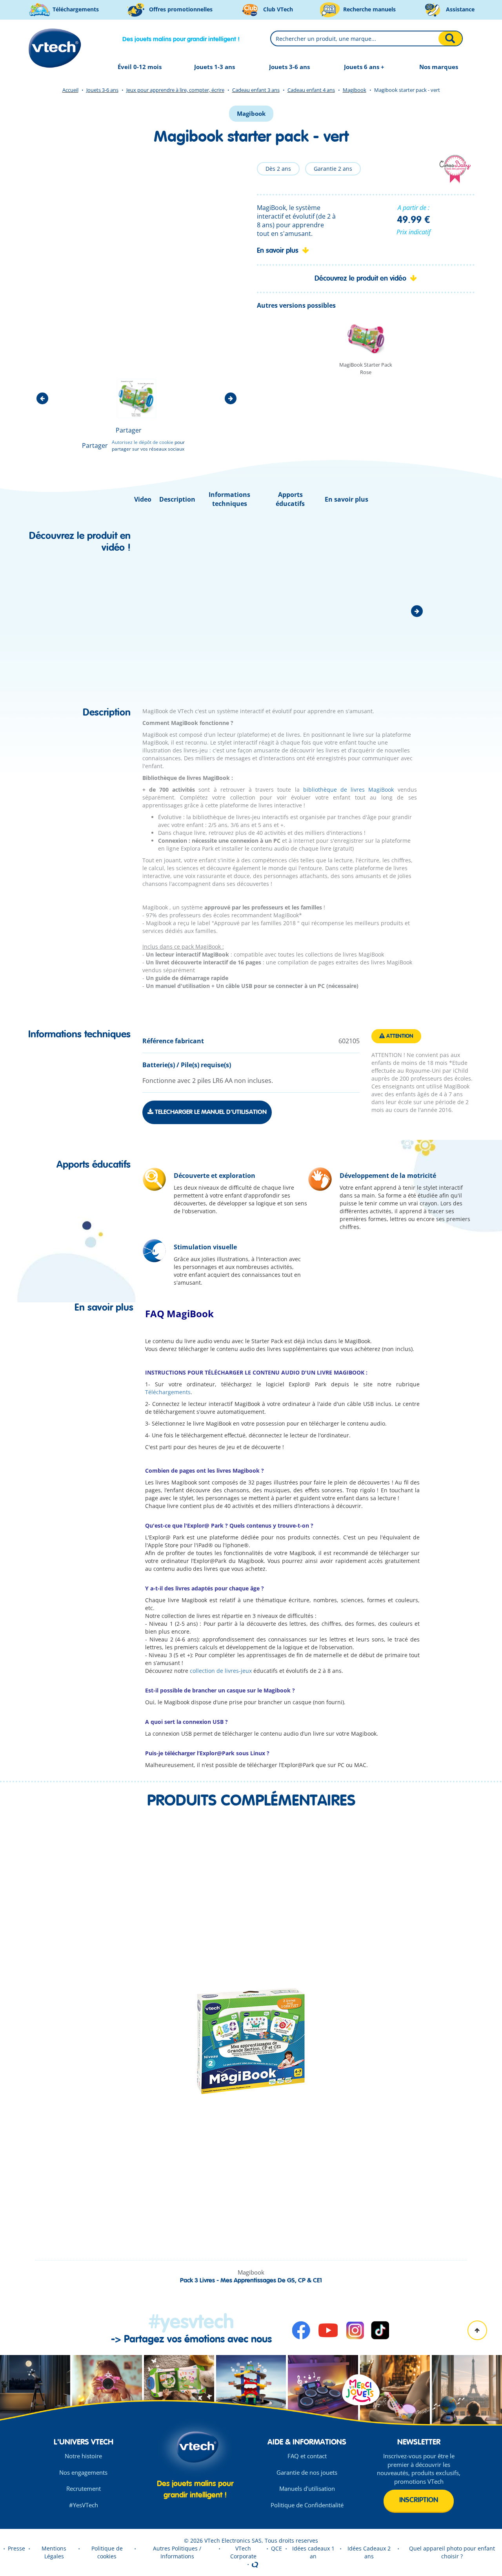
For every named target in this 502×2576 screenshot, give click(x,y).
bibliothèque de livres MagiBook (347, 790)
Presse (16, 2548)
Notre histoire (83, 2456)
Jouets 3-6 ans (102, 90)
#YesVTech (84, 2505)
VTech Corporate (243, 2552)
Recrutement (84, 2488)
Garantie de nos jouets (307, 2472)
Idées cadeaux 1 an (313, 2552)
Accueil (70, 90)
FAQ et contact (307, 2456)
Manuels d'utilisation (307, 2488)
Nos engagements (83, 2472)
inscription (419, 2500)
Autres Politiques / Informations (177, 2552)
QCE (276, 2548)
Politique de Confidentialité (307, 2505)
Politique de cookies (107, 2552)
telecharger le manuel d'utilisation (210, 1112)
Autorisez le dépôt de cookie (143, 442)
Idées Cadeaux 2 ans (369, 2552)
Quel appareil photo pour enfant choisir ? (452, 2552)
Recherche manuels (369, 9)
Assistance (459, 9)
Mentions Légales (54, 2552)
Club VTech (277, 9)
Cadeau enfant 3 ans (256, 90)
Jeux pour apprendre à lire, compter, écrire (175, 90)
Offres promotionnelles (180, 9)
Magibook (355, 90)
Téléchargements (75, 9)
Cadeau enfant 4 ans (311, 90)
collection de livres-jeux (221, 1671)
